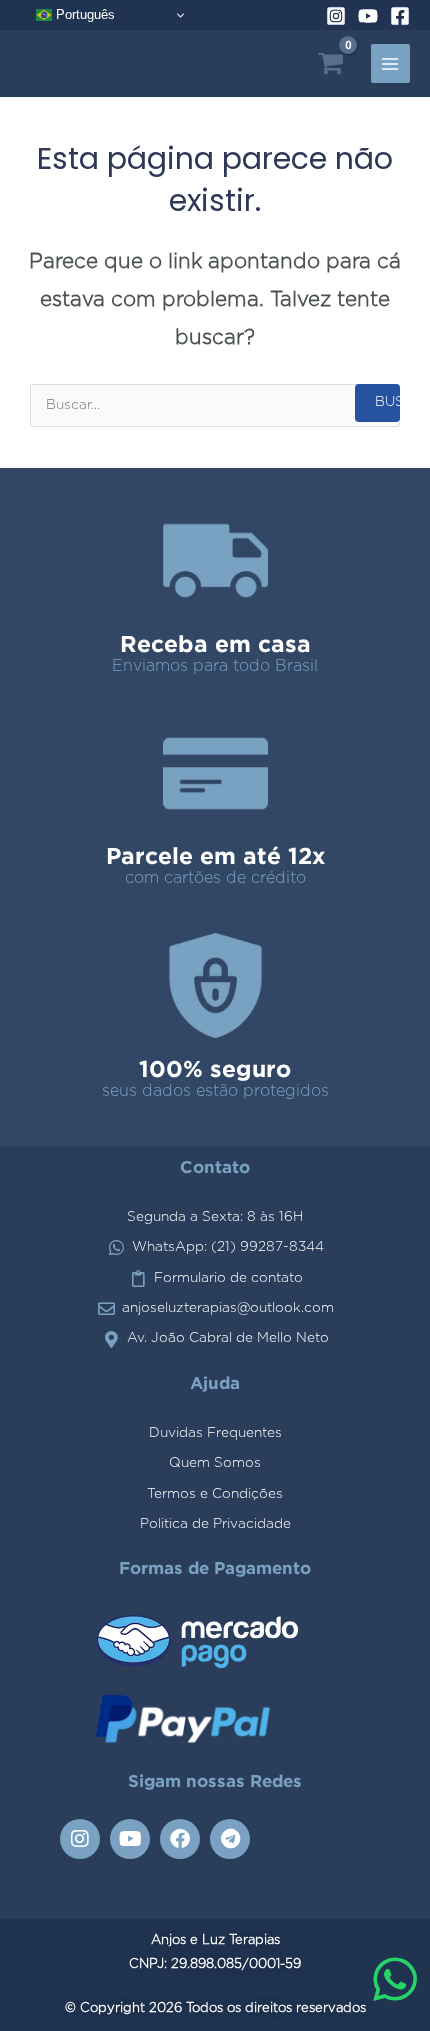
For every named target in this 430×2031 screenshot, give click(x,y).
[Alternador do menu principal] (390, 63)
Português (83, 14)
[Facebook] (400, 16)
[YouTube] (368, 16)
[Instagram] (336, 16)
